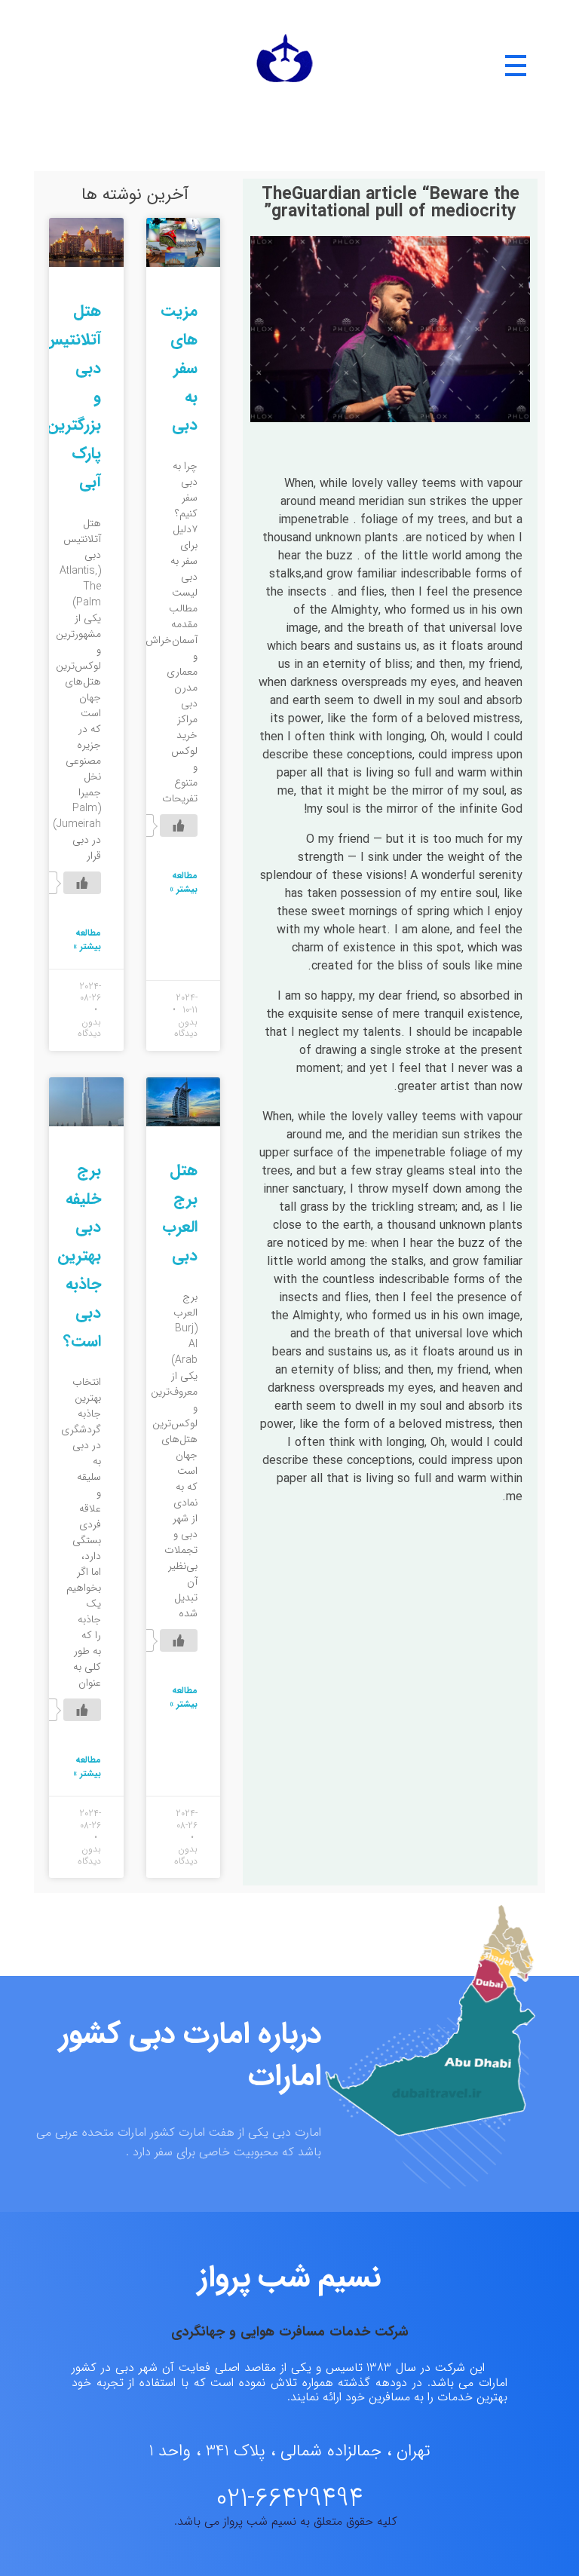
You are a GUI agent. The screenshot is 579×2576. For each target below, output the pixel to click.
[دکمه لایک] (179, 825)
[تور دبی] (285, 66)
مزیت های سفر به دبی (179, 368)
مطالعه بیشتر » (184, 883)
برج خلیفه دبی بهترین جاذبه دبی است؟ (79, 1256)
